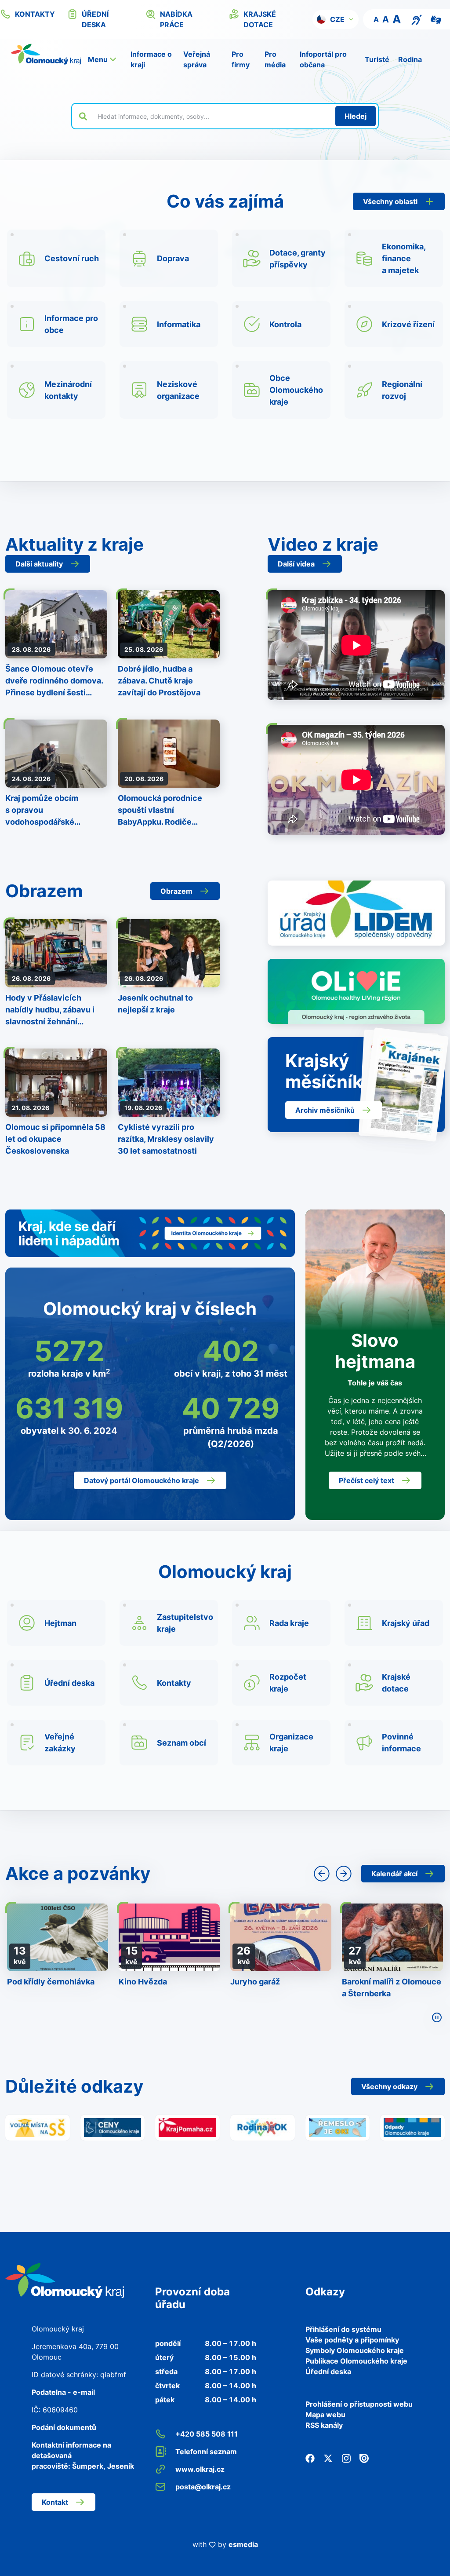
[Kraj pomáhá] (187, 2127)
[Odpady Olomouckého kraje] (412, 2127)
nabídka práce (176, 19)
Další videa (296, 564)
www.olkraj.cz (200, 2469)
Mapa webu (325, 2415)
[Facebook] (310, 2458)
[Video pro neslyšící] (436, 19)
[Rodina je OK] (263, 2127)
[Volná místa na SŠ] (38, 2127)
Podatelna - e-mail (63, 2392)
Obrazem (176, 891)
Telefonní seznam (206, 2452)
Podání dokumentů (64, 2427)
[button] (336, 19)
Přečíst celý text (367, 1480)
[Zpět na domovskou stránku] (46, 54)
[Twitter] (328, 2458)
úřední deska (95, 19)
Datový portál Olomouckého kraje (142, 1480)
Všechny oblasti (390, 201)
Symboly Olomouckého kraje (355, 2350)
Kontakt (55, 2502)
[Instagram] (346, 2458)
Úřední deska (328, 2371)
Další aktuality (39, 564)
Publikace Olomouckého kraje (356, 2361)
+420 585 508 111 (207, 2434)
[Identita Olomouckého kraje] (150, 1233)
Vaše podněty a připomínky (352, 2340)
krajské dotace (260, 19)
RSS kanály (324, 2425)
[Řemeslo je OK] (338, 2127)
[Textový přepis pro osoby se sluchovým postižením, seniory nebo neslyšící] (417, 19)
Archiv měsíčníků (325, 1110)
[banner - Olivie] (356, 991)
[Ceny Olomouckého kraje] (113, 2127)
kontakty (35, 14)
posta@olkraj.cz (203, 2487)
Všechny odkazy (389, 2086)
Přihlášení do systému (343, 2329)
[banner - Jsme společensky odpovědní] (356, 913)
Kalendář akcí (394, 1874)
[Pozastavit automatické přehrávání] (437, 2017)
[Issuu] (364, 2458)
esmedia (243, 2544)
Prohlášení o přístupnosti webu (359, 2404)
